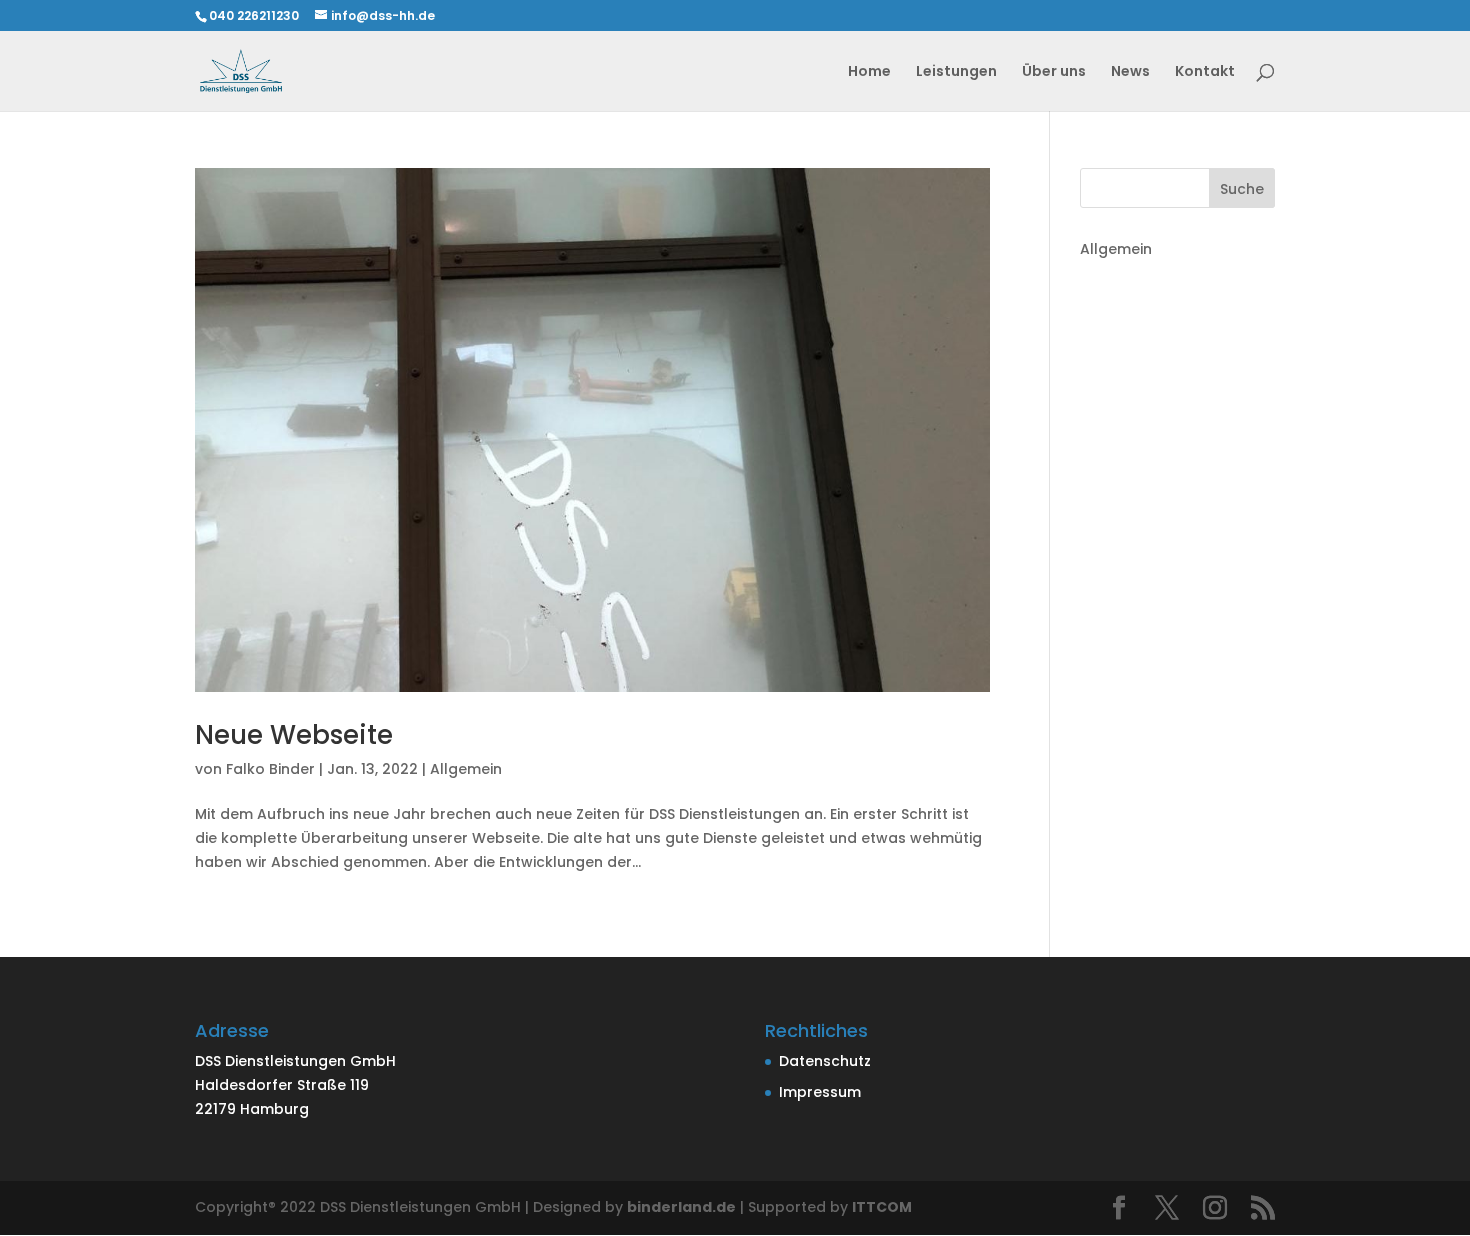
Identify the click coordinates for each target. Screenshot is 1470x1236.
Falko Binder (270, 769)
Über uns (1054, 72)
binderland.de (681, 1207)
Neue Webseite (294, 735)
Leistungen (956, 72)
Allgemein (466, 769)
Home (869, 72)
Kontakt (1205, 72)
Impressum (820, 1092)
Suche (1242, 189)
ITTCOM (882, 1207)
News (1130, 72)
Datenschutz (825, 1061)
